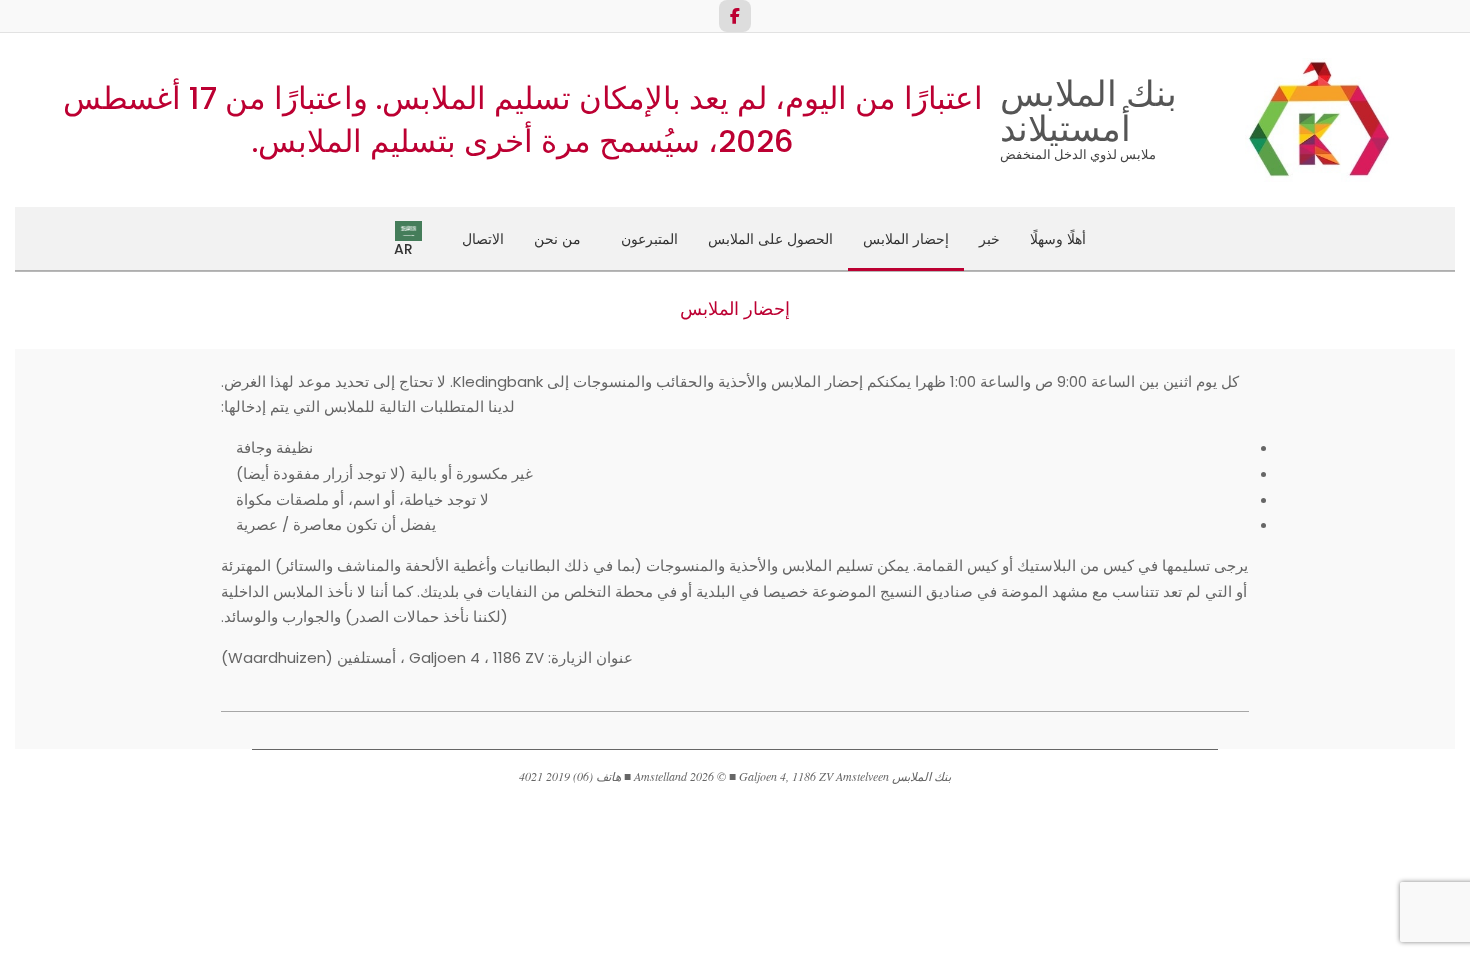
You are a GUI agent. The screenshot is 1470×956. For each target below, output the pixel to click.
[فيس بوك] (735, 16)
